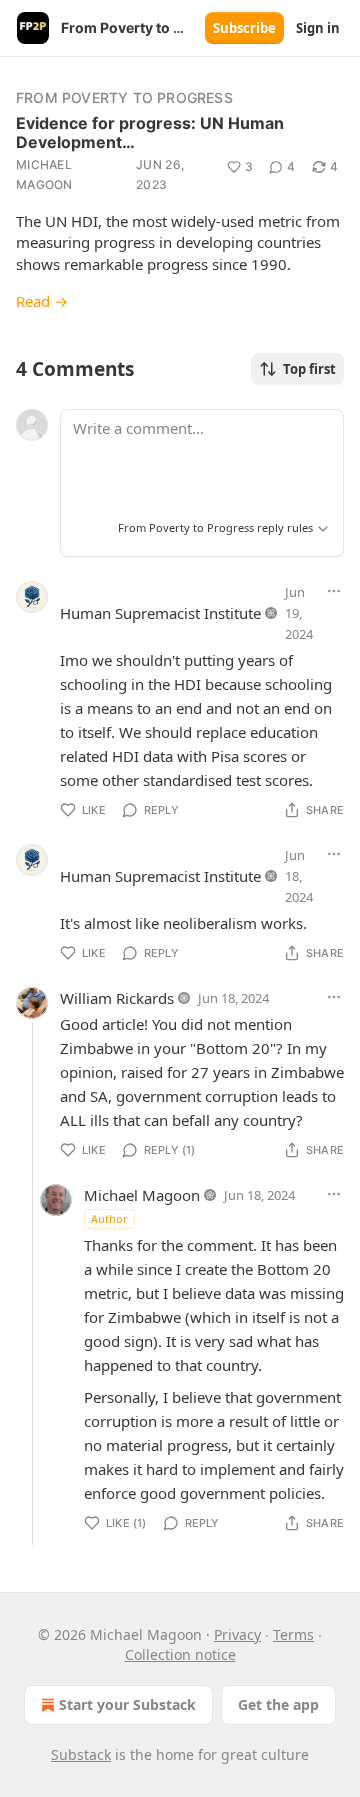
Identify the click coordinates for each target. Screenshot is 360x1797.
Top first (309, 369)
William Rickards (117, 998)
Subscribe (244, 28)
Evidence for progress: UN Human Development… (150, 132)
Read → (42, 301)
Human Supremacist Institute (160, 613)
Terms (293, 1634)
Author (109, 1218)
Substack (81, 1754)
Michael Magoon (44, 174)
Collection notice (180, 1654)
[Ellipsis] (334, 591)
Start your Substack (127, 1704)
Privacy (237, 1634)
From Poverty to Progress (124, 97)
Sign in (318, 28)
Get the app (278, 1704)
